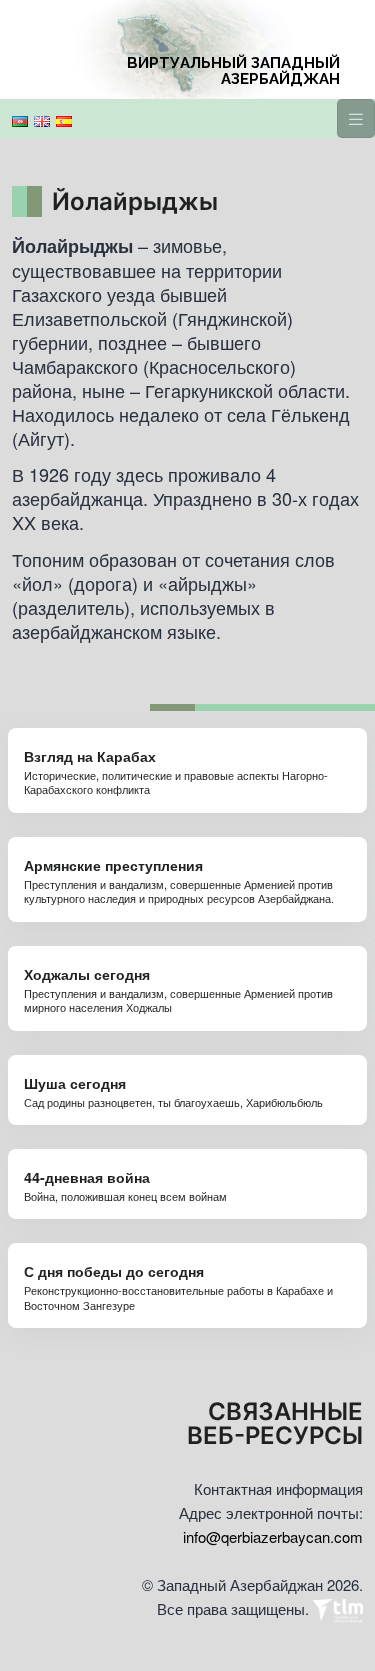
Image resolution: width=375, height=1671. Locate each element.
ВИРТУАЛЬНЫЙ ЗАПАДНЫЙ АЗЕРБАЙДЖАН (233, 71)
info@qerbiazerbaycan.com (273, 1536)
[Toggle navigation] (356, 118)
